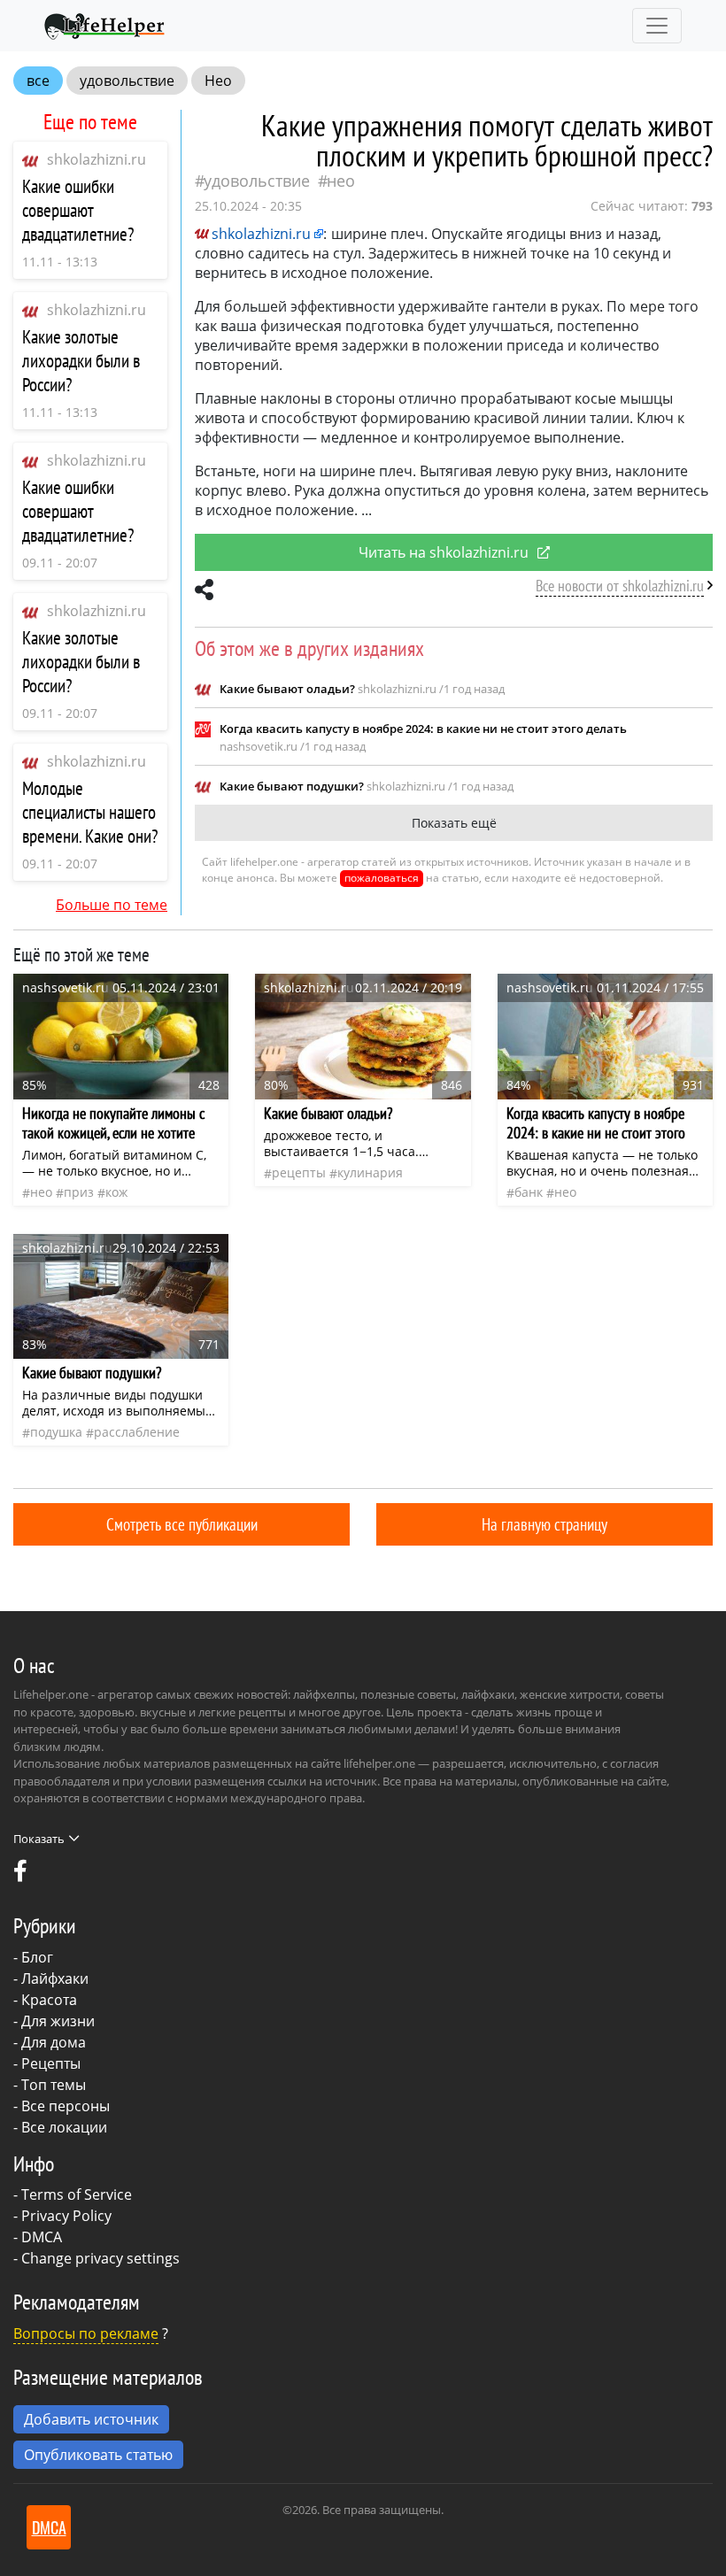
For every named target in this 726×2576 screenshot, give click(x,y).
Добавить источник (91, 2419)
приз (79, 1192)
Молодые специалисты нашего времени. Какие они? (90, 812)
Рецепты (299, 1172)
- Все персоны (62, 2106)
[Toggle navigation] (657, 26)
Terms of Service (77, 2194)
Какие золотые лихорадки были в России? (81, 361)
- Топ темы (50, 2085)
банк (529, 1192)
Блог (37, 1957)
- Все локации (60, 2127)
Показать (39, 1839)
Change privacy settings (100, 2258)
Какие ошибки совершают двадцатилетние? (78, 210)
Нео (218, 81)
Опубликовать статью (98, 2455)
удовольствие (127, 81)
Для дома (54, 2042)
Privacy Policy (66, 2216)
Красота (49, 2000)
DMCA (42, 2237)
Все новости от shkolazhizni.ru (620, 586)
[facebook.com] (20, 1875)
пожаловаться (382, 878)
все (38, 81)
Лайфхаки (55, 1978)
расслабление (137, 1432)
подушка (56, 1432)
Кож (116, 1192)
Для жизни (58, 2021)
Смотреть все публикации (182, 1524)
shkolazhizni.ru (97, 159)
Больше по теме (112, 905)
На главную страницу (544, 1524)
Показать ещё (454, 823)
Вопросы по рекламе (86, 2333)
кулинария (370, 1172)
